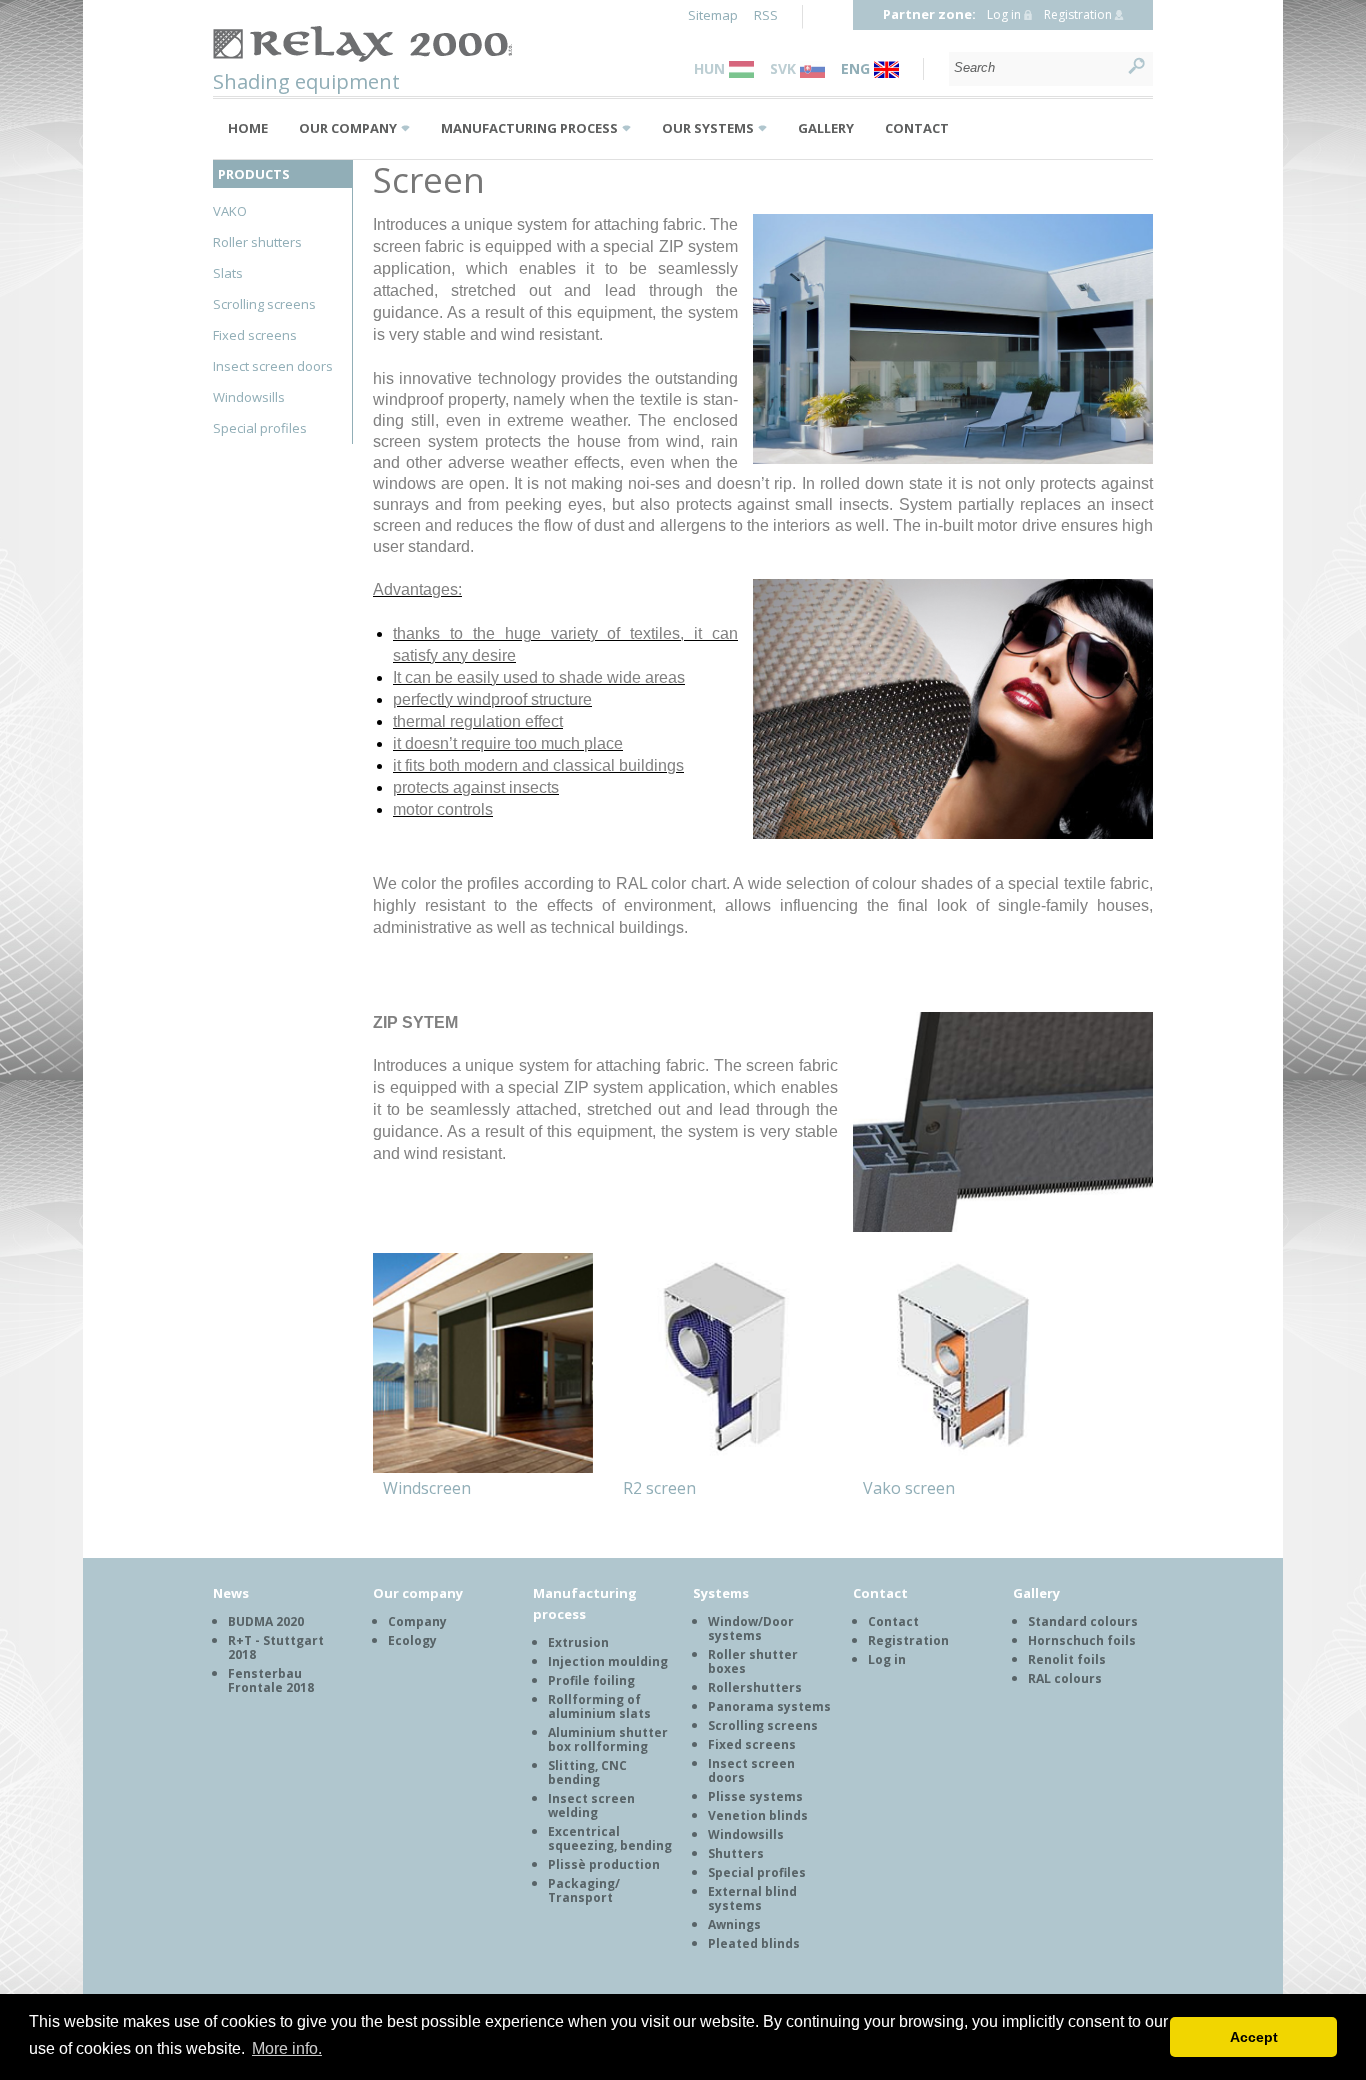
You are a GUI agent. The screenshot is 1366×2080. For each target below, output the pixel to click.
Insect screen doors (273, 366)
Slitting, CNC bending (587, 1772)
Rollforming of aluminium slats (599, 1706)
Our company (348, 128)
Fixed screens (255, 335)
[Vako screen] (963, 1366)
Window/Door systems (751, 1628)
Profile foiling (591, 1680)
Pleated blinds (754, 1943)
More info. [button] (287, 2048)
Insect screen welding (591, 1805)
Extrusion (578, 1642)
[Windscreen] (483, 1366)
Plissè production (604, 1864)
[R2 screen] (723, 1366)
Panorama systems (769, 1706)
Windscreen (427, 1488)
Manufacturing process (529, 128)
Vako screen (909, 1488)
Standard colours (1083, 1621)
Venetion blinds (758, 1815)
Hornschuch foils (1082, 1640)
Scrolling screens (264, 304)
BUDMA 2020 (266, 1621)
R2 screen (659, 1488)
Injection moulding (608, 1661)
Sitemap (713, 15)
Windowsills (249, 397)
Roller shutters (257, 242)
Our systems (708, 128)
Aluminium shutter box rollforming (608, 1739)
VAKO (230, 211)
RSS (766, 15)
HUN (711, 68)
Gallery (826, 128)
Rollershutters (755, 1687)
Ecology (412, 1640)
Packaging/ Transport (584, 1890)
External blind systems (752, 1898)
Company (417, 1621)
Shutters (736, 1853)
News (231, 1593)
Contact (917, 128)
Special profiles (260, 428)
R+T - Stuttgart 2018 (276, 1647)
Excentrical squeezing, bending (610, 1838)
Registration (1078, 14)
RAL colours (1065, 1678)
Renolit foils (1067, 1659)
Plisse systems (755, 1796)
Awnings (734, 1924)
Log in (1004, 14)
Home (248, 128)
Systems (721, 1593)
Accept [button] (1254, 2037)
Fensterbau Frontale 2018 (271, 1680)
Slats (228, 273)
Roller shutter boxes (753, 1661)
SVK (785, 68)
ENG (857, 68)
